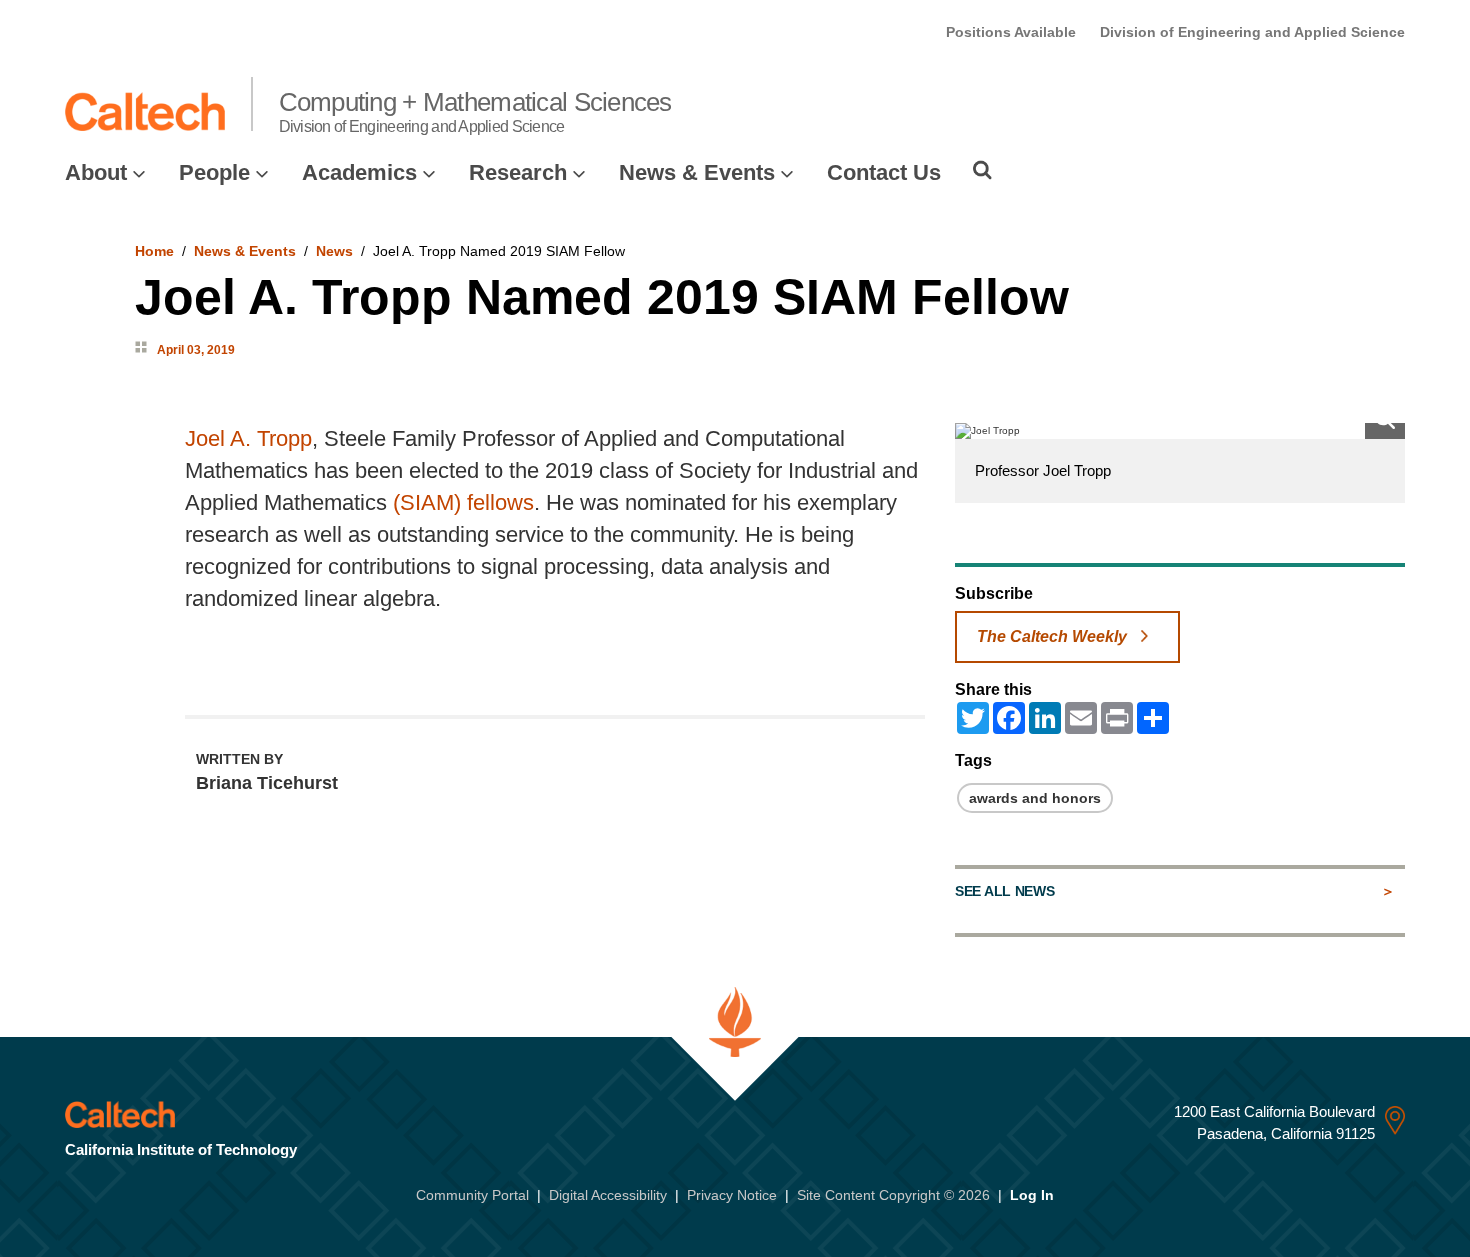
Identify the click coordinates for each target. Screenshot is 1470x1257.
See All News (1004, 891)
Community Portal (472, 1195)
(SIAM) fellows (463, 502)
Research (518, 172)
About (96, 172)
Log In (1032, 1195)
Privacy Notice (732, 1195)
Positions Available (1011, 32)
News (334, 251)
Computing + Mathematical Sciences (475, 111)
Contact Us (884, 172)
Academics (359, 172)
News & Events (697, 172)
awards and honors (1035, 798)
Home (154, 251)
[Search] (982, 170)
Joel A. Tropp (248, 438)
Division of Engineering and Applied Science (1252, 32)
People (214, 172)
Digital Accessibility (608, 1195)
